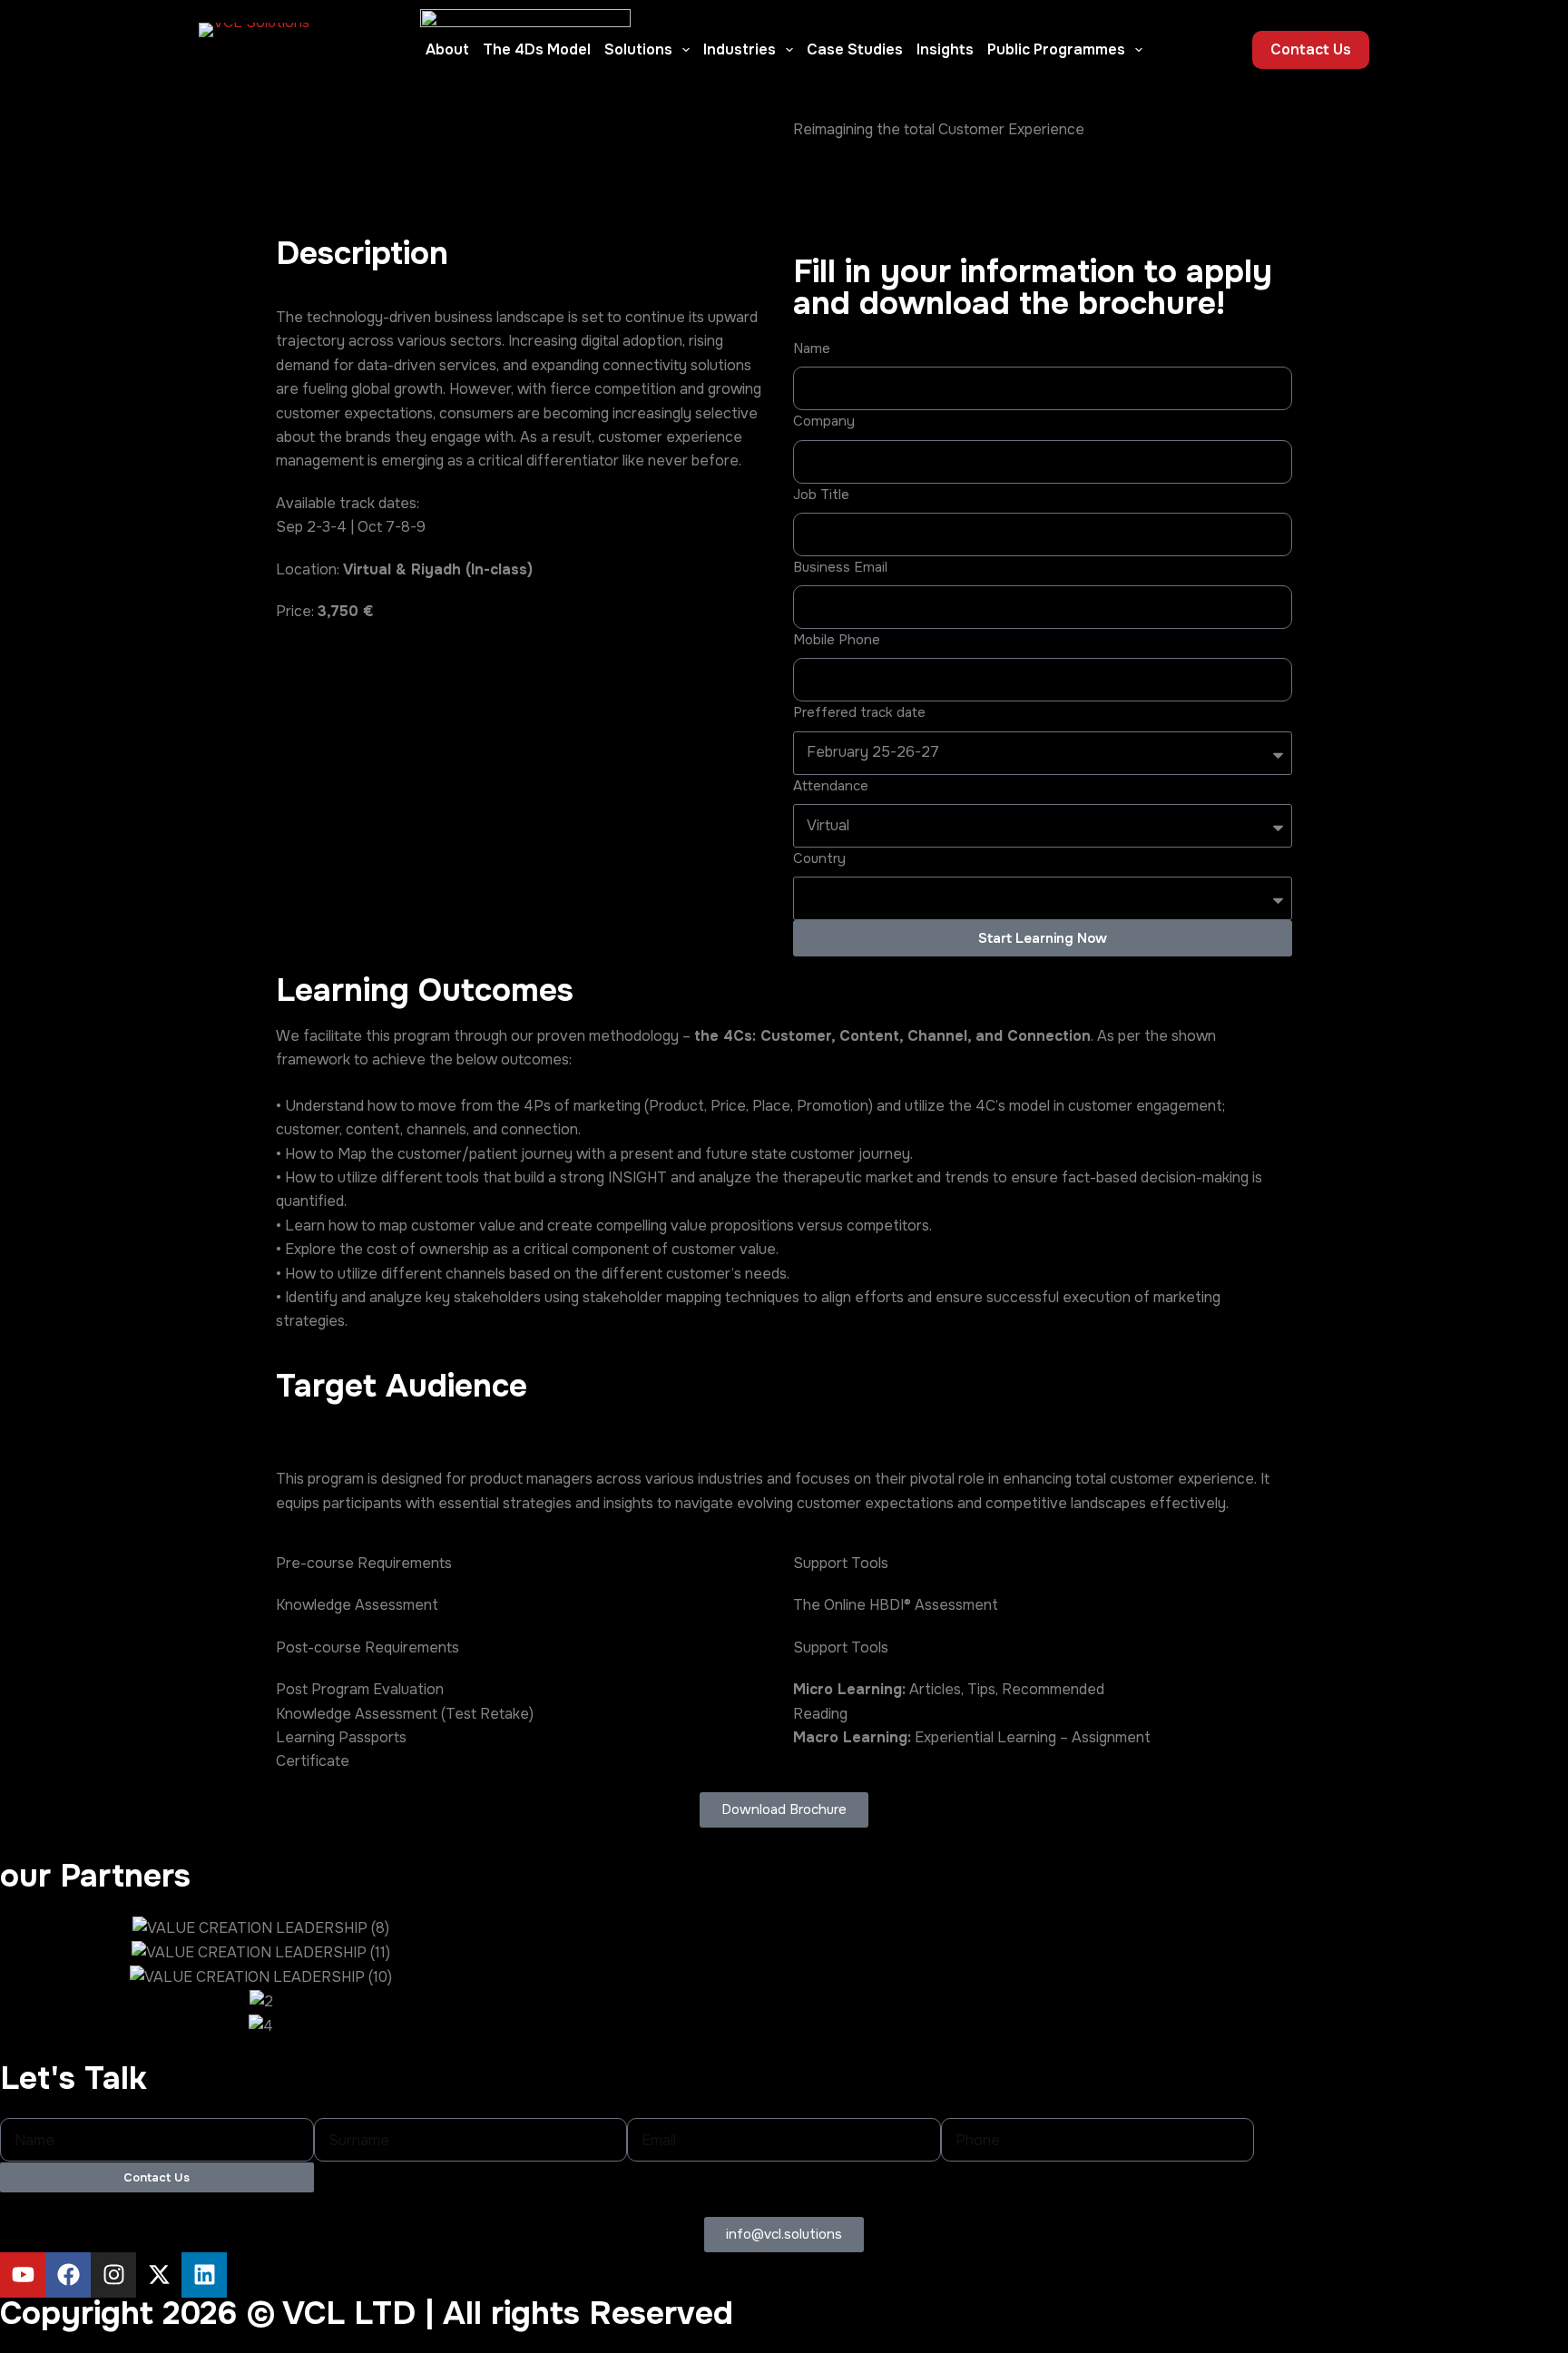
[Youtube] (23, 2275)
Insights (945, 49)
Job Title (821, 495)
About (447, 49)
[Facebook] (68, 2275)
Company (824, 421)
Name (812, 348)
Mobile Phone (837, 640)
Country (819, 858)
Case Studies (855, 49)
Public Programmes (1056, 49)
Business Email (840, 567)
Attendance (831, 786)
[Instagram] (113, 2275)
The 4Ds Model (537, 49)
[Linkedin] (204, 2275)
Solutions (638, 49)
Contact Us (1311, 49)
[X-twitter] (159, 2275)
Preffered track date (859, 712)
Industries (740, 49)
